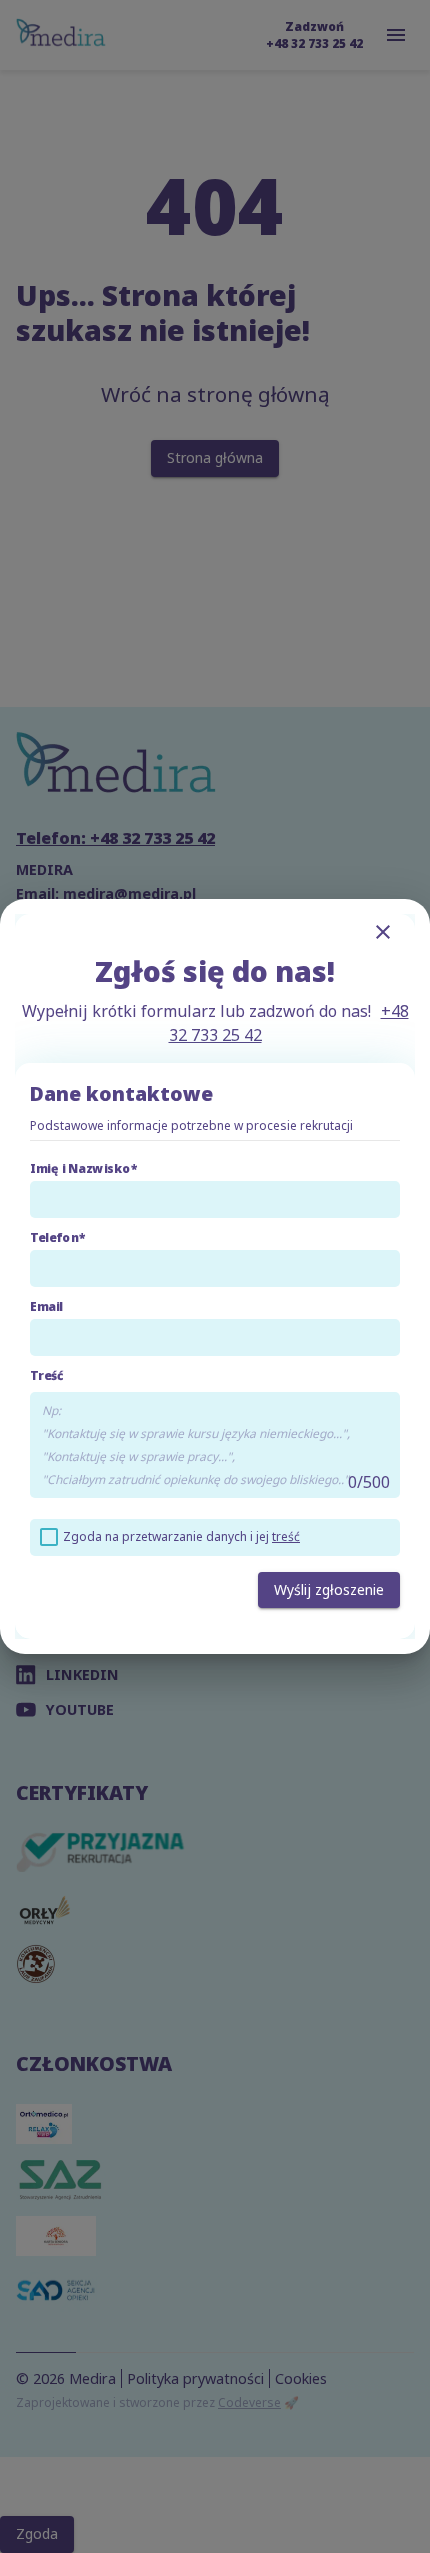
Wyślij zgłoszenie (329, 1589)
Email (46, 1306)
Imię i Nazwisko (80, 1168)
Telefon (54, 1237)
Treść (47, 1375)
